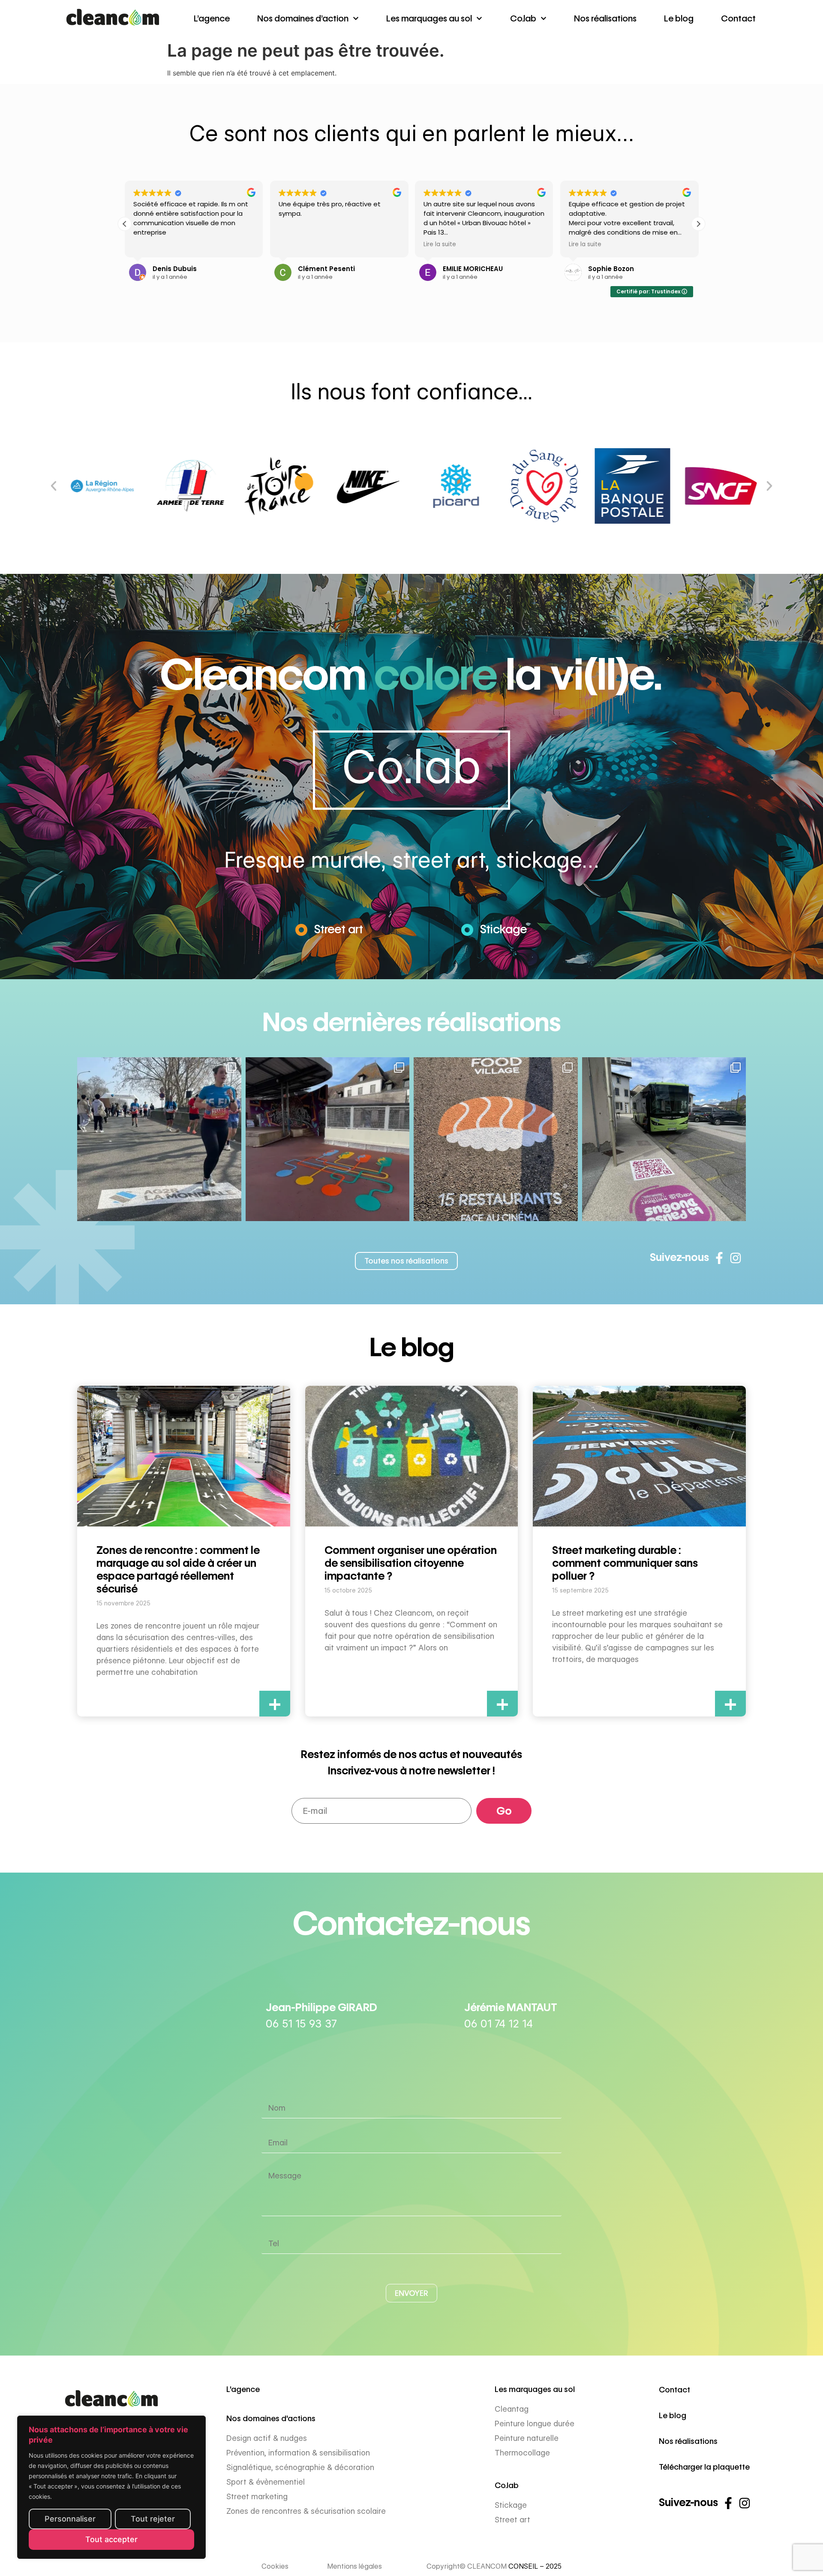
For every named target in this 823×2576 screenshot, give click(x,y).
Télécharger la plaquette (704, 2467)
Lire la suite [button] (295, 244)
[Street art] (301, 930)
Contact (738, 18)
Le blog (679, 18)
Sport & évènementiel (266, 2482)
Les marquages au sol (429, 18)
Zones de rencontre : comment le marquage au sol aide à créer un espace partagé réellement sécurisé (178, 1569)
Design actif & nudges (267, 2438)
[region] (111, 2487)
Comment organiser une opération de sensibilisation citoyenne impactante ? (411, 1563)
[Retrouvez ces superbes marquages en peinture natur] (496, 1139)
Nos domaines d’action (303, 18)
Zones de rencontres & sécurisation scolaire (306, 2511)
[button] (125, 224)
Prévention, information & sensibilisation (298, 2453)
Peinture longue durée (535, 2424)
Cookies (275, 2566)
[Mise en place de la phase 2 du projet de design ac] (328, 1139)
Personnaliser (70, 2519)
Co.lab (523, 18)
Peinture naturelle (527, 2438)
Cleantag (512, 2409)
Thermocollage (522, 2453)
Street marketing (257, 2496)
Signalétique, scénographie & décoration (300, 2467)
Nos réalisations (605, 18)
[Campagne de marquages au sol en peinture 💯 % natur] (664, 1139)
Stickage (503, 929)
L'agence (243, 2389)
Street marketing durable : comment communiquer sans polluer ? (625, 1563)
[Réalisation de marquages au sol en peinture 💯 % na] (159, 1139)
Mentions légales (354, 2566)
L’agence (212, 18)
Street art (338, 929)
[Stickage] (467, 930)
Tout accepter (111, 2539)
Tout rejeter (153, 2519)
